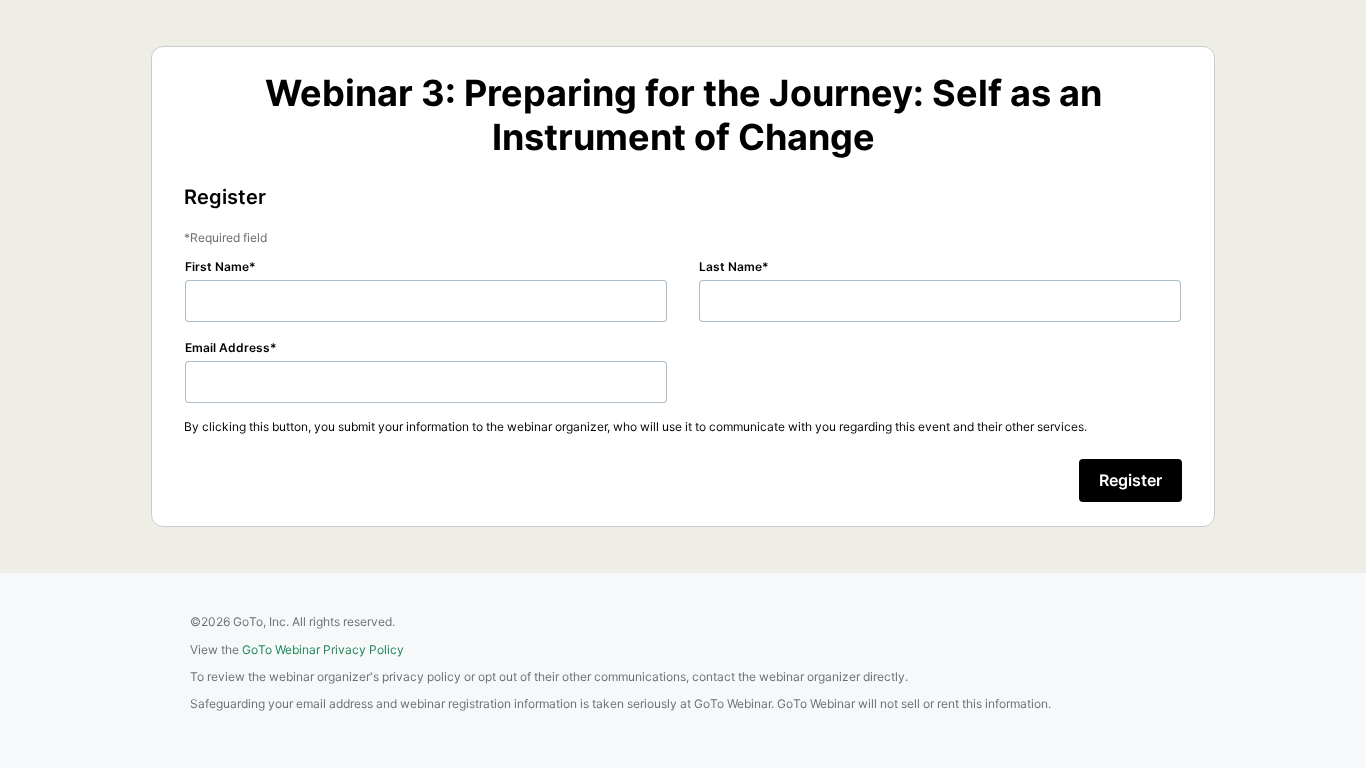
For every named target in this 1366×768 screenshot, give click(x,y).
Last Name (730, 266)
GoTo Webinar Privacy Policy (323, 649)
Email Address (227, 347)
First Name (217, 266)
